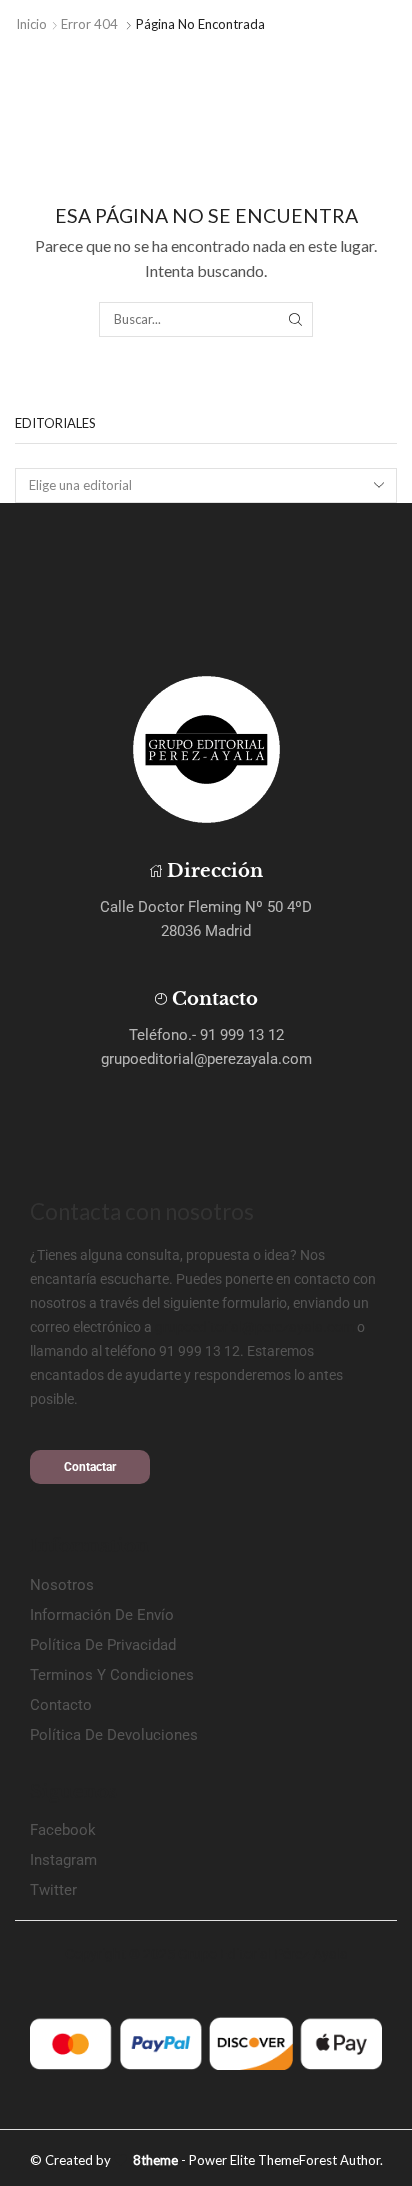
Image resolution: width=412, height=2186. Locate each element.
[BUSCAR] (295, 319)
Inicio (31, 24)
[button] (90, 1467)
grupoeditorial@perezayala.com (254, 1327)
